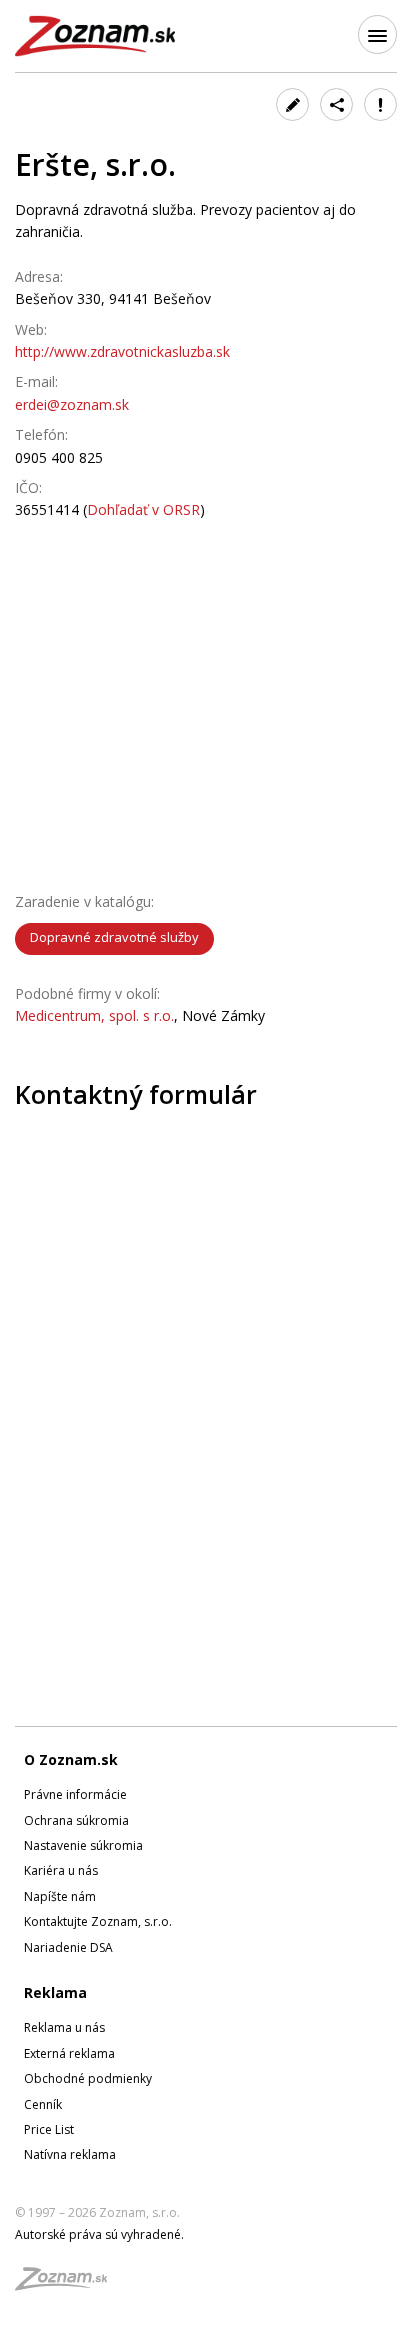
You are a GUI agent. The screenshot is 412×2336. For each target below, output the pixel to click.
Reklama (55, 1992)
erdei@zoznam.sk (72, 404)
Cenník (43, 2104)
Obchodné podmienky (88, 2078)
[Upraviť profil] (292, 104)
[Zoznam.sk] (68, 2284)
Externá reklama (69, 2053)
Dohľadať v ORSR (143, 509)
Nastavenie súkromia (83, 1845)
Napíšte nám (60, 1896)
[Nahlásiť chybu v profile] (380, 104)
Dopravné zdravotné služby (114, 937)
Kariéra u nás (61, 1870)
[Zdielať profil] (336, 104)
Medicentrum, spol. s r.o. (94, 1015)
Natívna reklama (70, 2154)
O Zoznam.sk (71, 1759)
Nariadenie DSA (68, 1947)
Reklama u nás (64, 2027)
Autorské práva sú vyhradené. (99, 2234)
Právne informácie (75, 1794)
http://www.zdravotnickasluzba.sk (122, 351)
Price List (49, 2129)
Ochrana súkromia (76, 1820)
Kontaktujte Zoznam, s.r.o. (98, 1921)
